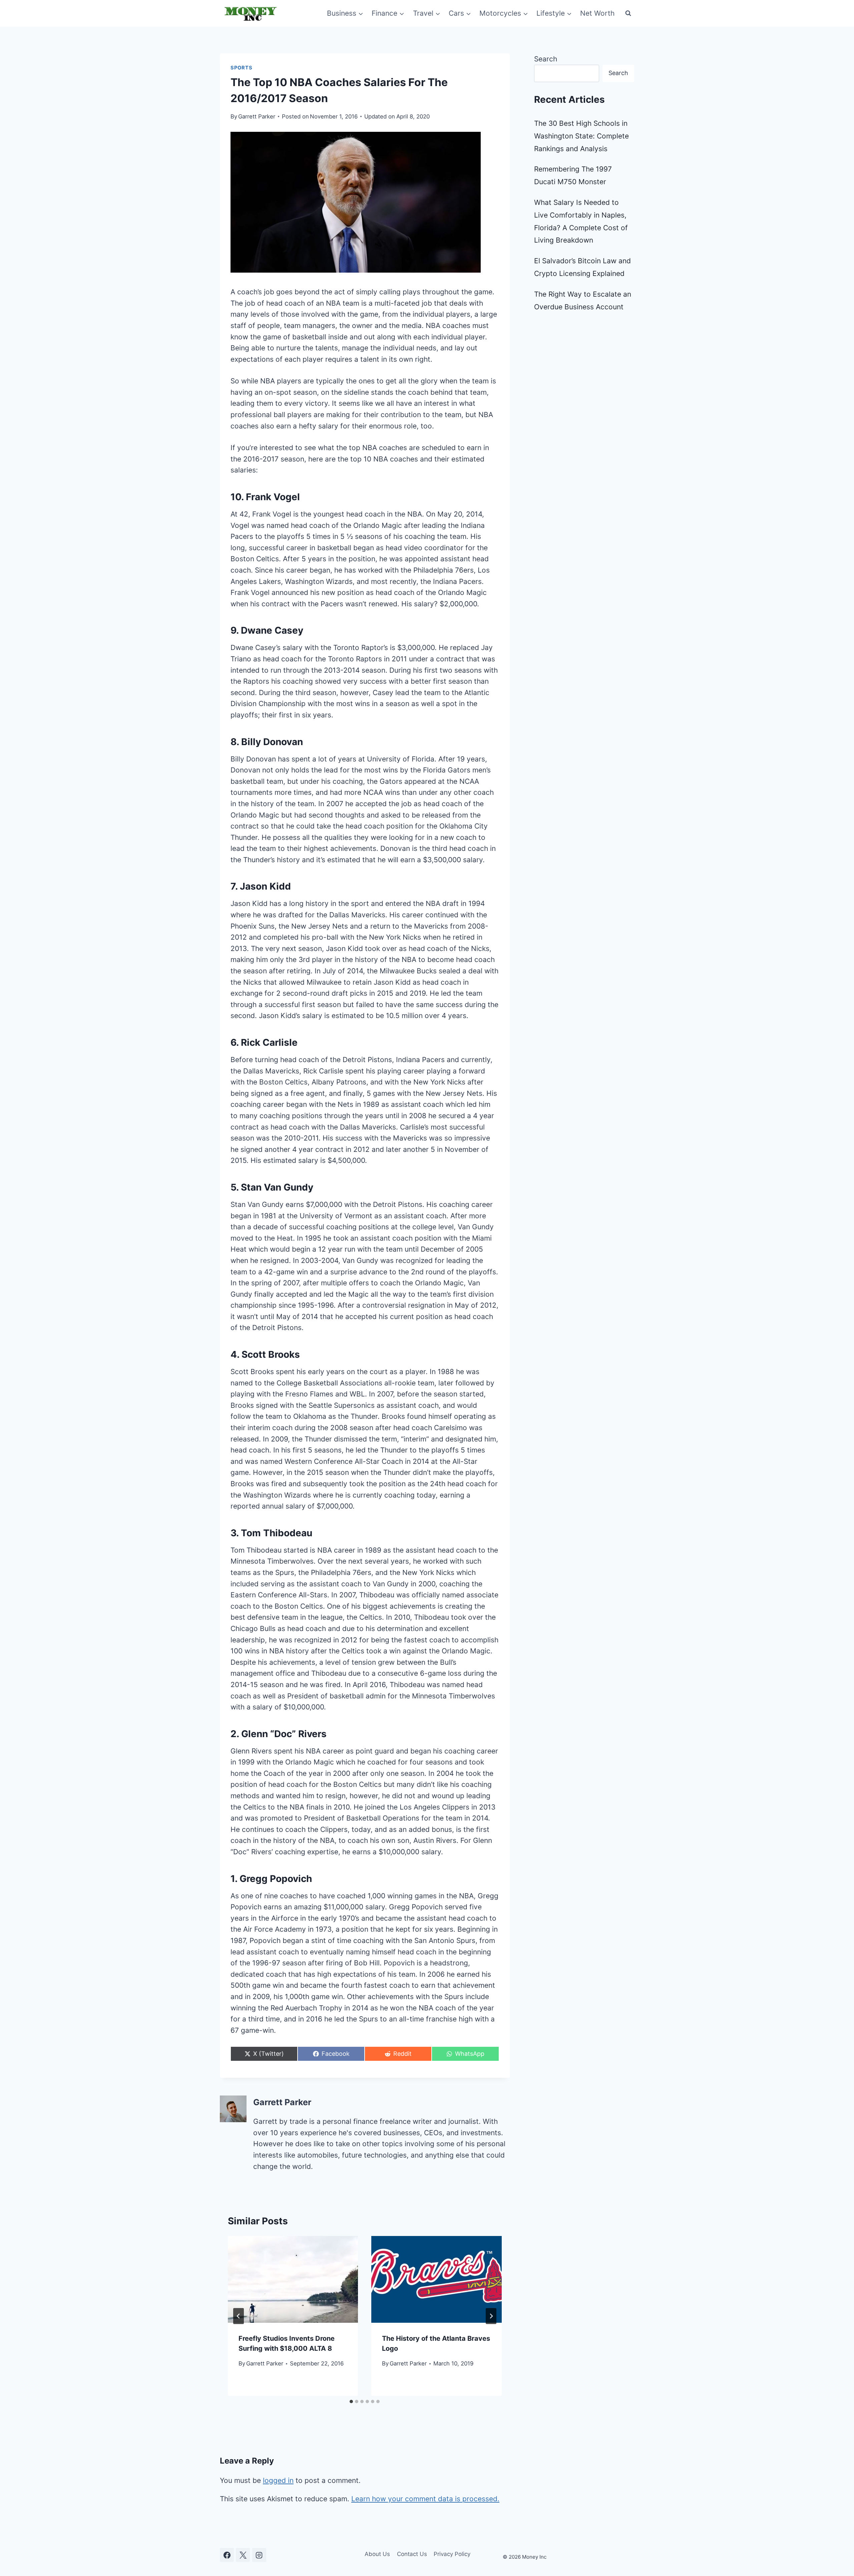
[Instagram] (259, 2555)
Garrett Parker (257, 116)
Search (546, 59)
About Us (377, 2554)
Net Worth (597, 13)
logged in (278, 2480)
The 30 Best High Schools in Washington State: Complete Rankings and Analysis (581, 136)
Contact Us (412, 2554)
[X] (243, 2555)
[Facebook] (227, 2555)
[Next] (491, 2316)
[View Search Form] (628, 13)
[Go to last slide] (239, 2316)
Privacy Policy (452, 2554)
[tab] (351, 2401)
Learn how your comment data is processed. (425, 2499)
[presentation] (293, 2279)
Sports (241, 68)
